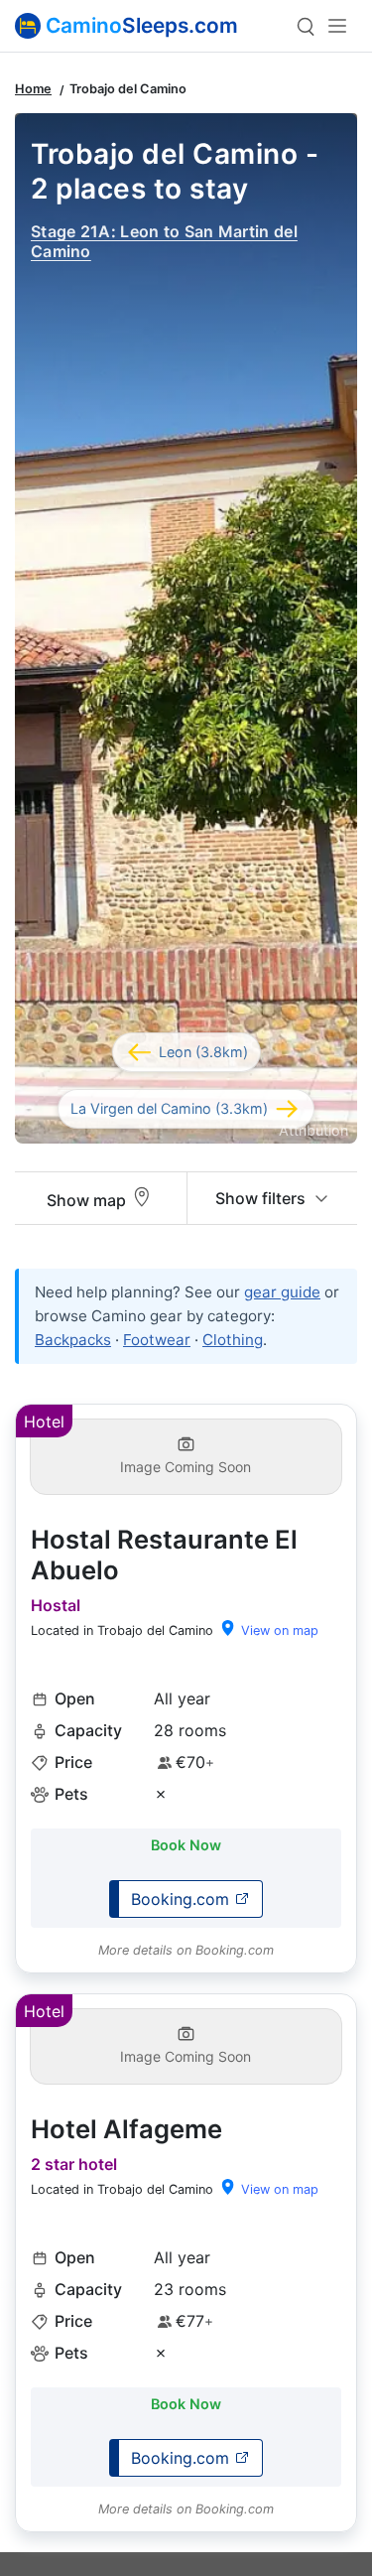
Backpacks (73, 1340)
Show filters (262, 1198)
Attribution (313, 1130)
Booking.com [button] (183, 1899)
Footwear (157, 1340)
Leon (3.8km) (203, 1052)
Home (33, 89)
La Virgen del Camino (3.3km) (169, 1108)
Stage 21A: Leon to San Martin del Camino (164, 241)
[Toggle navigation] (321, 25)
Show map (88, 1200)
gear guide (282, 1292)
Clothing (233, 1340)
